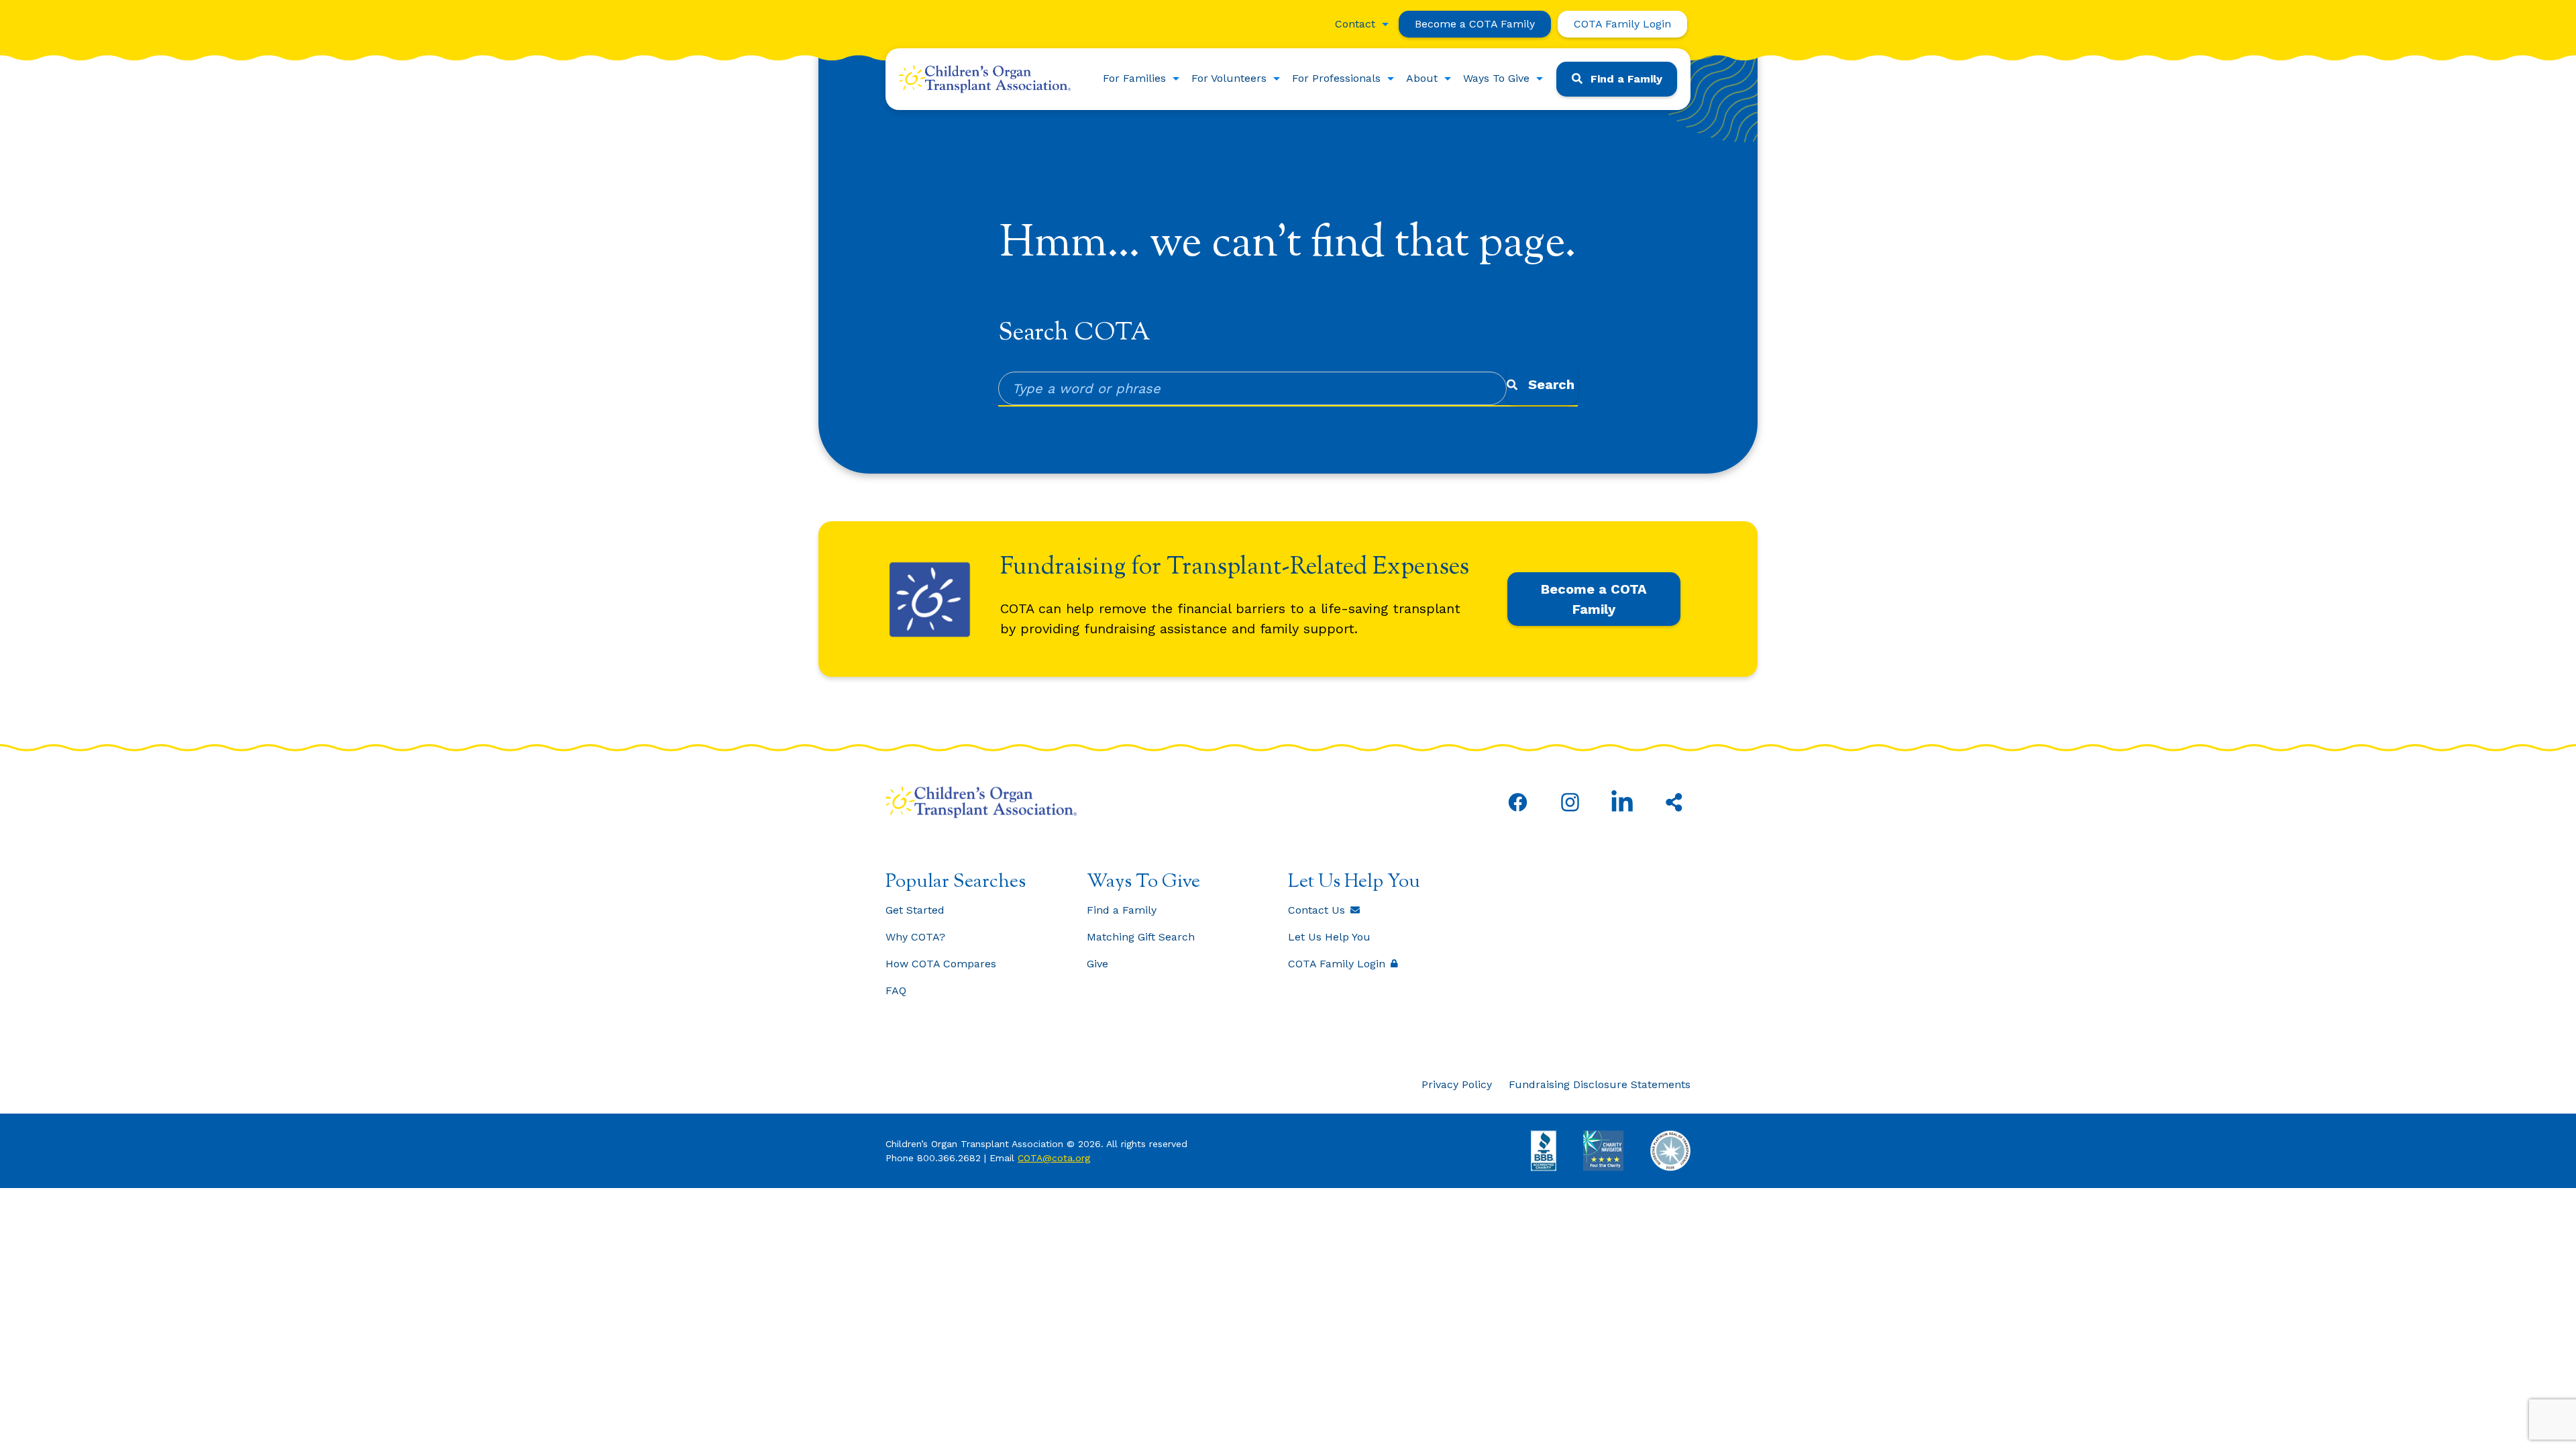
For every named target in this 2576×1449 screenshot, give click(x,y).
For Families (1134, 78)
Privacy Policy (1457, 1084)
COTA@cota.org (1054, 1158)
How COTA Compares (941, 964)
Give (1097, 964)
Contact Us (1317, 910)
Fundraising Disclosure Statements (1600, 1084)
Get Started (915, 910)
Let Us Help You (1329, 937)
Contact (1355, 24)
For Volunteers (1229, 78)
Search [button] (1551, 384)
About (1422, 78)
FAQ (896, 990)
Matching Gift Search (1141, 937)
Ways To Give (1496, 78)
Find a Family (1626, 79)
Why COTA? (915, 937)
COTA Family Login (1622, 24)
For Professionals (1336, 78)
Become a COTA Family (1475, 24)
